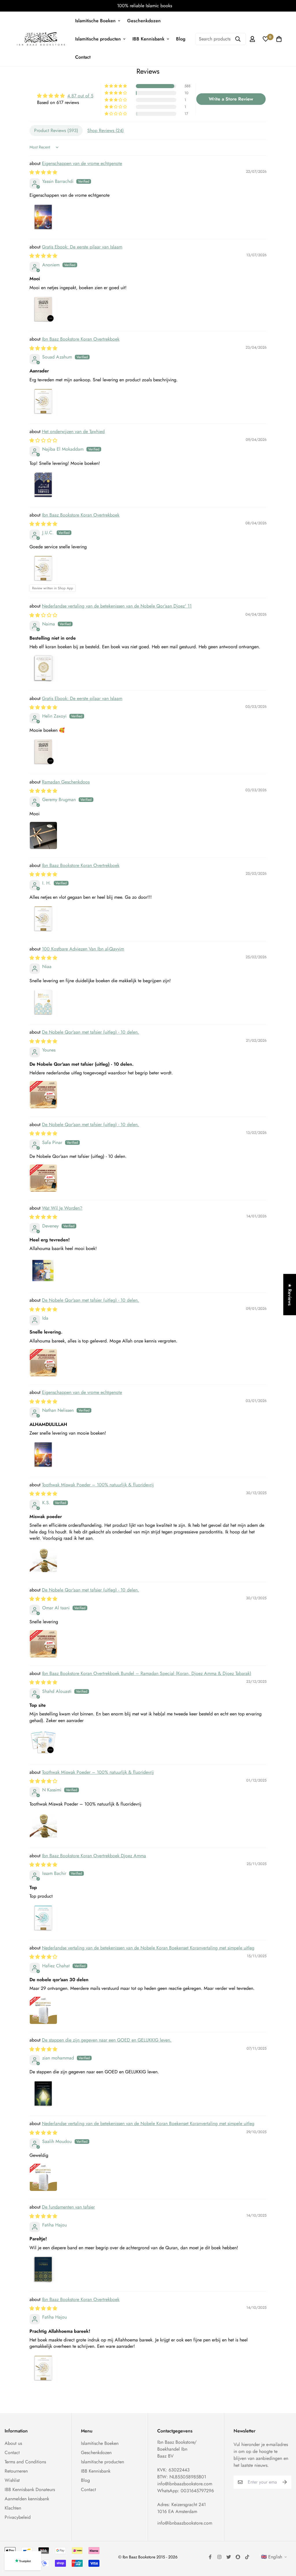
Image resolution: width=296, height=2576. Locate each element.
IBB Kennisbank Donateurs (30, 2489)
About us (13, 2443)
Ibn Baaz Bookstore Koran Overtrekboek (81, 339)
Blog (181, 39)
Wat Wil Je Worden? (62, 1208)
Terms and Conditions (25, 2462)
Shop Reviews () (106, 130)
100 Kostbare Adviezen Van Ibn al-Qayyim (83, 949)
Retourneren (16, 2471)
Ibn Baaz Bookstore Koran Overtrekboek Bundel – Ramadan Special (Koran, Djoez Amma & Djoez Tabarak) (147, 1673)
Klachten (13, 2508)
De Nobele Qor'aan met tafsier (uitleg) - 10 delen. (90, 1032)
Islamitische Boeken (95, 21)
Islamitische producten (98, 39)
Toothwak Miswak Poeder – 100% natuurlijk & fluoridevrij (98, 1485)
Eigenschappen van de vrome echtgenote (82, 163)
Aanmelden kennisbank (27, 2499)
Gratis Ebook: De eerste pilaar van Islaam (82, 247)
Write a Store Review (231, 99)
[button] (116, 86)
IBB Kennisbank (148, 39)
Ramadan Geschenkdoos (66, 782)
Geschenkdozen (144, 21)
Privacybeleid (18, 2517)
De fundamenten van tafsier (68, 2207)
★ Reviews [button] (290, 1294)
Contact (83, 57)
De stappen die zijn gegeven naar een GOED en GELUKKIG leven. (107, 2040)
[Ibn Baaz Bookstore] (41, 39)
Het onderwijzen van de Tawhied (73, 431)
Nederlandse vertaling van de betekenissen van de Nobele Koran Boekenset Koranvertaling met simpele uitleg (148, 1948)
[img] (65, 96)
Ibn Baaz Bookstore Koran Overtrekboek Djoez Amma (94, 1856)
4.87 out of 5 (80, 96)
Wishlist (12, 2480)
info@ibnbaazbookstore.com (185, 2484)
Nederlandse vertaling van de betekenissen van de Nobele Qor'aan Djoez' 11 (117, 606)
